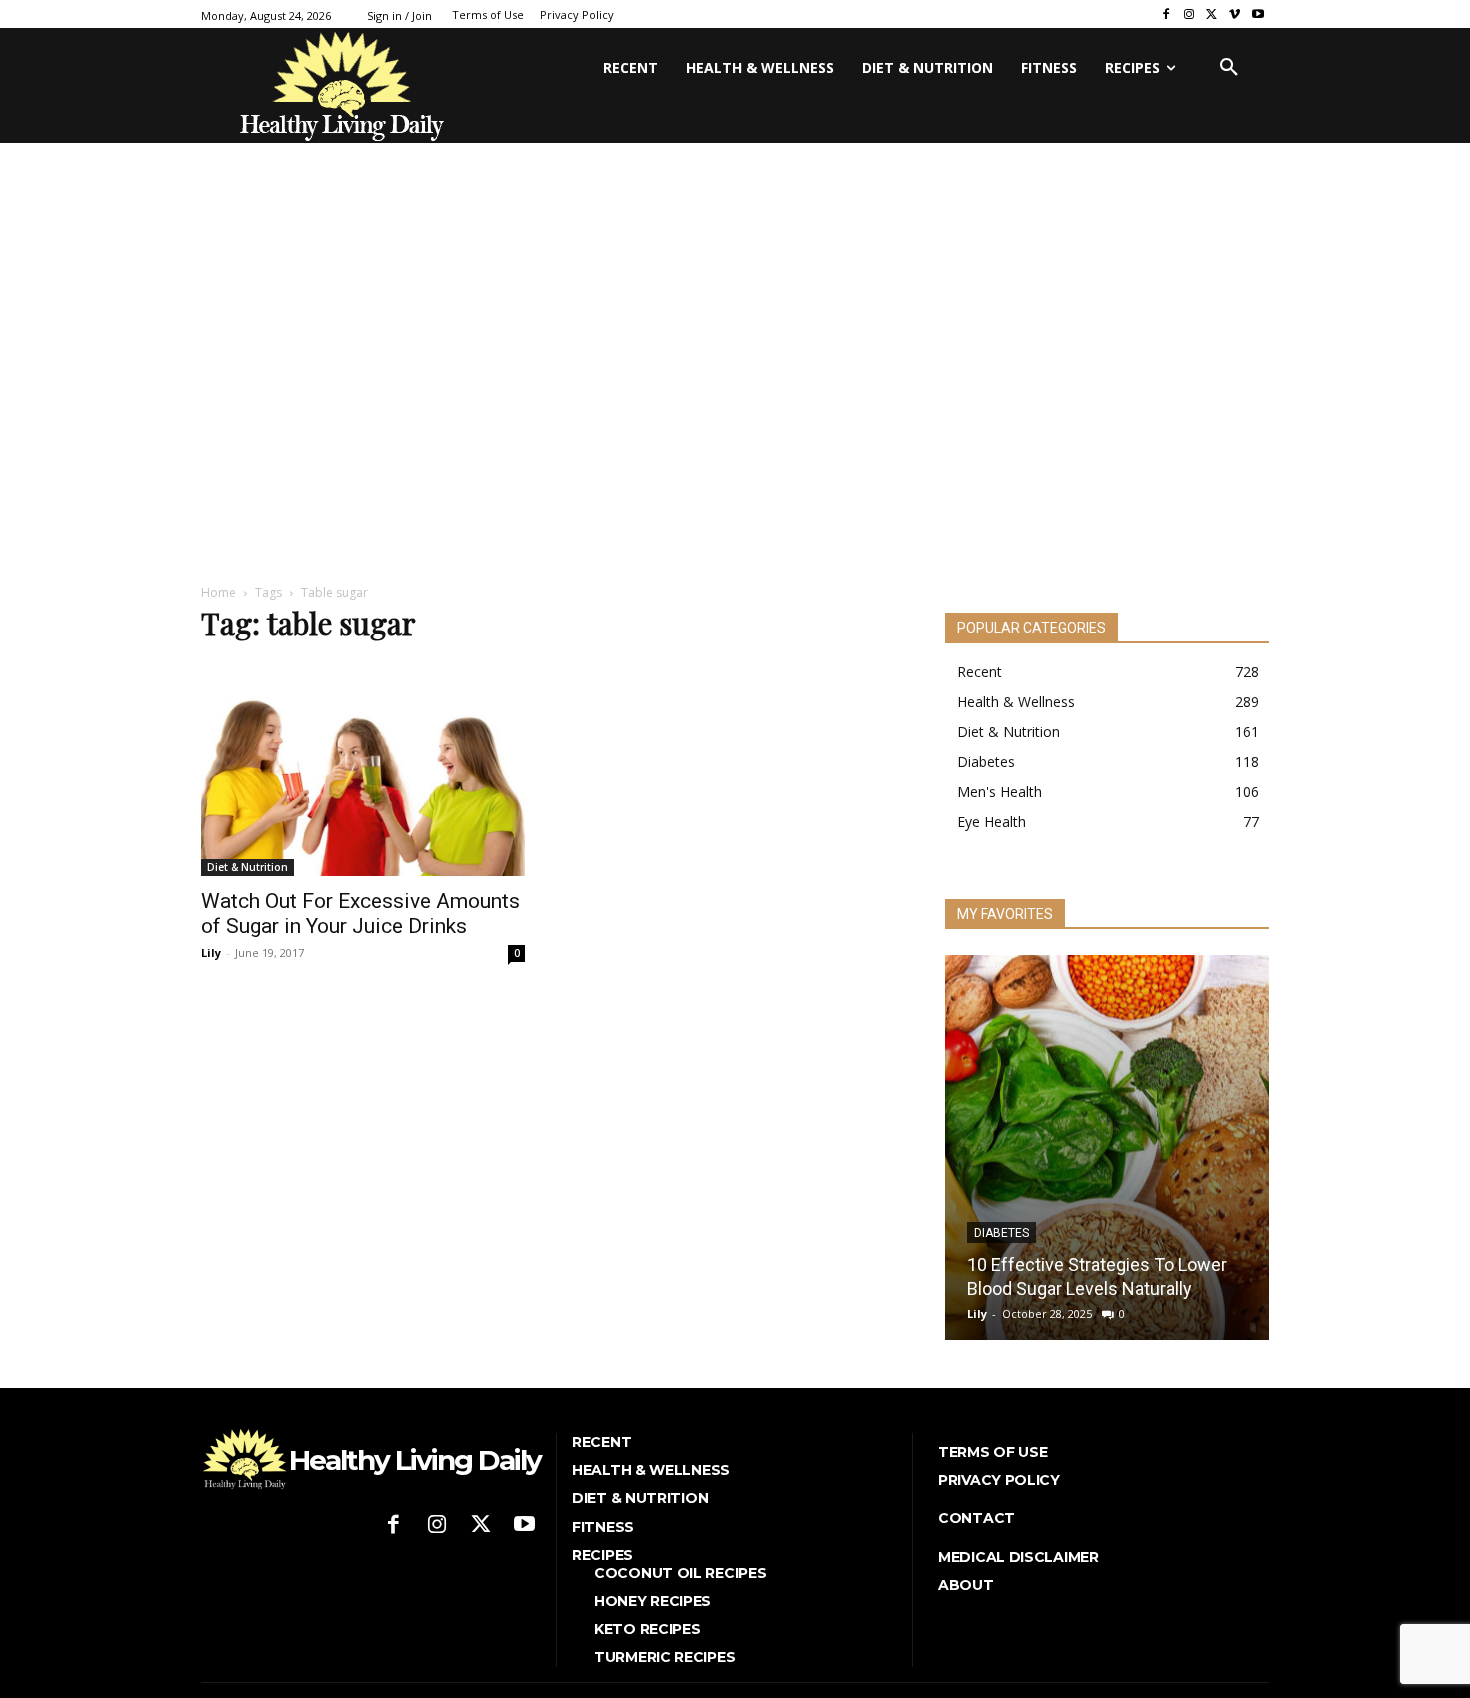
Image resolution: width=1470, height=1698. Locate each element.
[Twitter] (1212, 14)
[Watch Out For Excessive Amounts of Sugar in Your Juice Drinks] (363, 768)
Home (218, 592)
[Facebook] (1166, 14)
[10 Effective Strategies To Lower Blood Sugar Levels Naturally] (1107, 1147)
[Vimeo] (1234, 14)
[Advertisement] (735, 412)
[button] (1229, 68)
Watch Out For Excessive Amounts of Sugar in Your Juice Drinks (360, 913)
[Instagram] (1189, 14)
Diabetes (1001, 1233)
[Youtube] (1257, 14)
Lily (211, 952)
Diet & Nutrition (247, 867)
